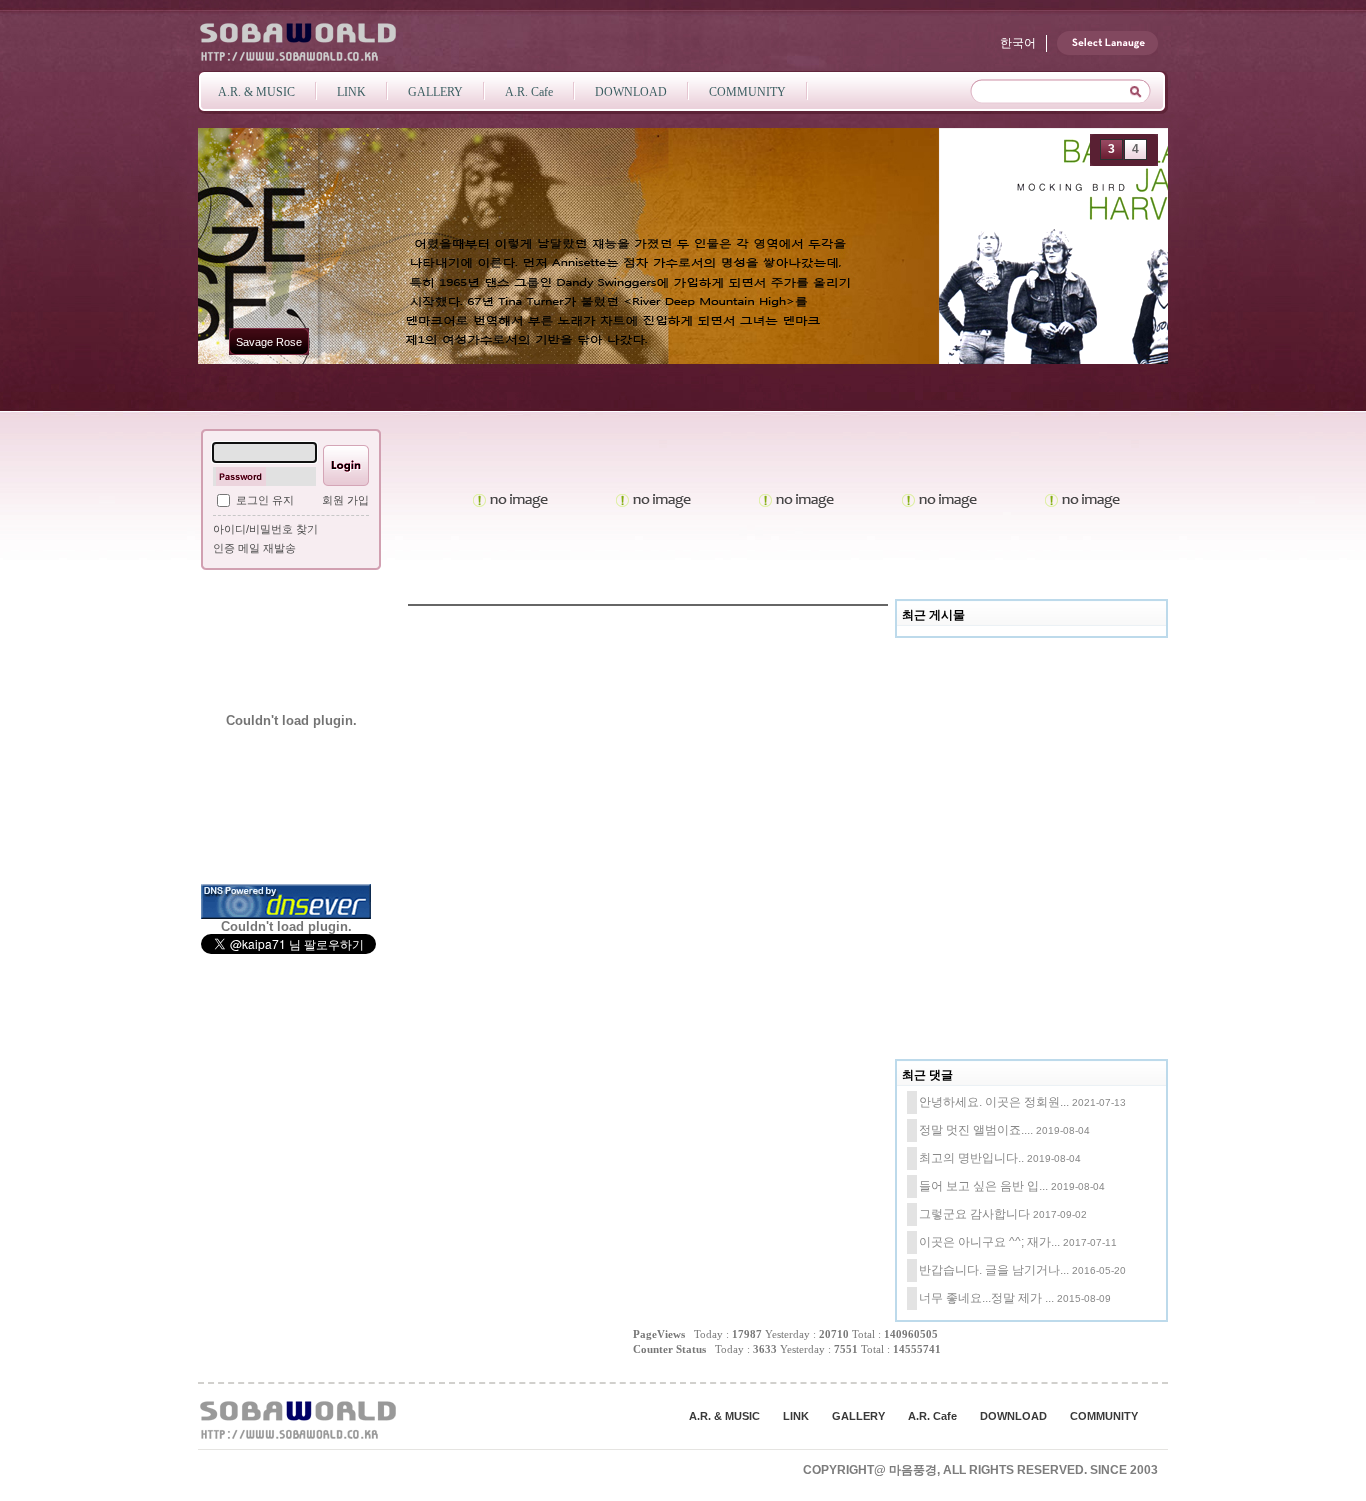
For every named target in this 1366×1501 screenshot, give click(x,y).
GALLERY (858, 1416)
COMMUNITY (1104, 1416)
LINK (796, 1416)
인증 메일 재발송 (254, 548)
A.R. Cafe (932, 1416)
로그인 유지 (265, 500)
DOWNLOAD (1013, 1416)
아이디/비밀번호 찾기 (265, 529)
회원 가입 (345, 500)
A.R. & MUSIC (724, 1416)
